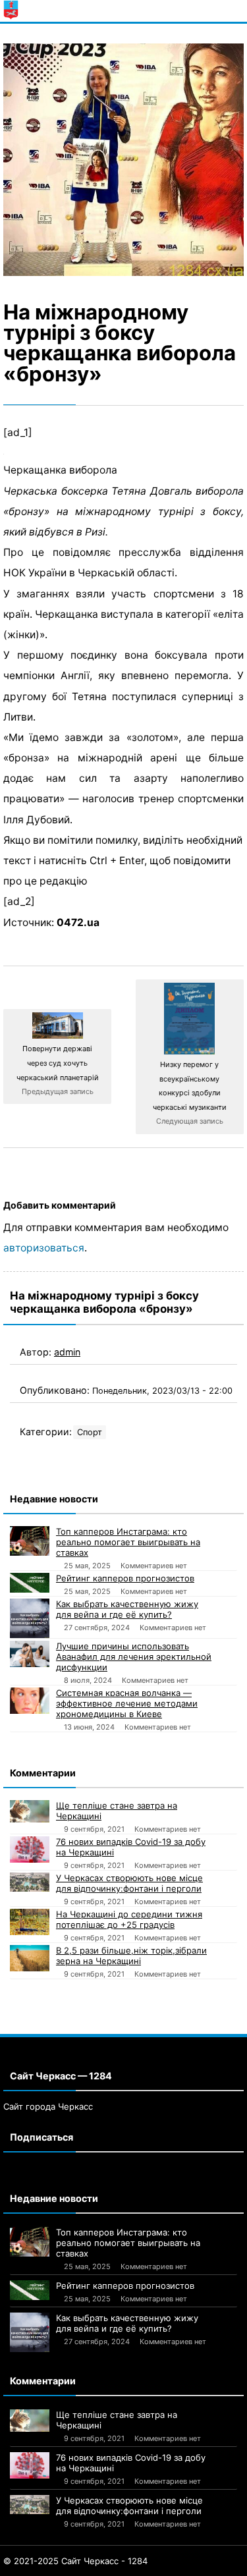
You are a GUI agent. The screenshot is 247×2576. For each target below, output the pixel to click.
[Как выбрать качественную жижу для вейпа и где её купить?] (30, 1618)
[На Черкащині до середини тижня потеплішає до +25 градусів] (30, 1922)
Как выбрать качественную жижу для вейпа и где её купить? (127, 1609)
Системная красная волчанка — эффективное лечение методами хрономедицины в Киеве (127, 1703)
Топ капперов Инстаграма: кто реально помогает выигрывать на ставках (128, 1542)
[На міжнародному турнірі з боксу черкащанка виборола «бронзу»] (123, 160)
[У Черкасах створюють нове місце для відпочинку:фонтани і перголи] (30, 1882)
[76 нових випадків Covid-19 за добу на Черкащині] (30, 1850)
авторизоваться (44, 1248)
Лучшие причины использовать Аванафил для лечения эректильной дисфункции (134, 1657)
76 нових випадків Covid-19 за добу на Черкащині (131, 1847)
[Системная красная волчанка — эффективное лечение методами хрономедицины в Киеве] (30, 1701)
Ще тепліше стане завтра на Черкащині (117, 1811)
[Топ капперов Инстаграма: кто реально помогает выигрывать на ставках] (30, 1541)
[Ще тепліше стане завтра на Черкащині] (30, 1811)
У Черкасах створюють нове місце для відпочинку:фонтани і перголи (129, 1883)
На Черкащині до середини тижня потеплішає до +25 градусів (129, 1919)
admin (67, 1352)
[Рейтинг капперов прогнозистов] (30, 1583)
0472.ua (78, 922)
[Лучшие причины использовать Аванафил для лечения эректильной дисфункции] (30, 1654)
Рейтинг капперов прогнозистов (125, 1578)
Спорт (90, 1432)
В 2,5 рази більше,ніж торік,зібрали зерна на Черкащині (131, 1956)
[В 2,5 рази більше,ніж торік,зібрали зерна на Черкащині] (30, 1958)
